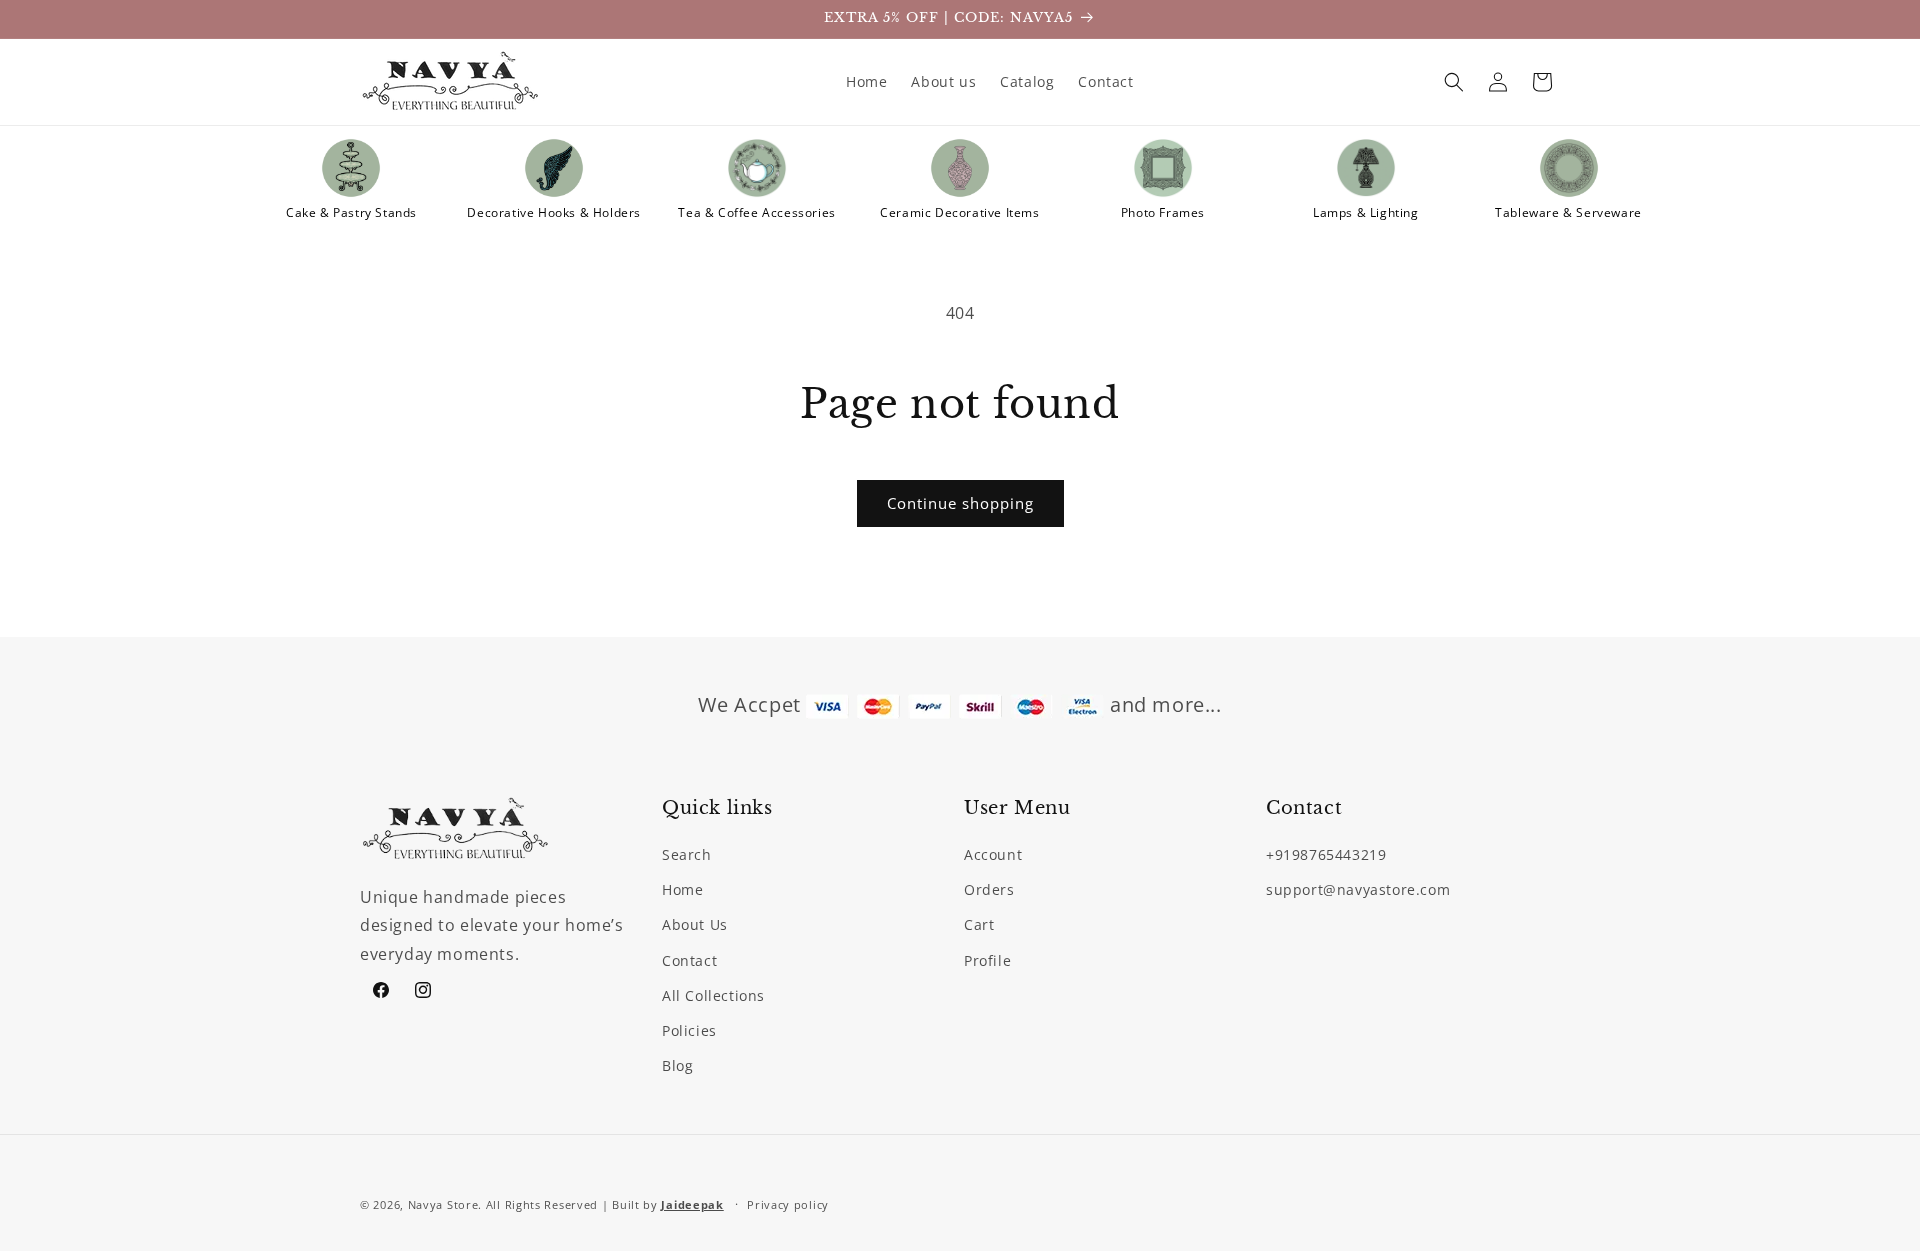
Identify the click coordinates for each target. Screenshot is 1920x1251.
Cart (979, 925)
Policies (689, 1030)
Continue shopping (960, 503)
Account (993, 854)
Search (687, 854)
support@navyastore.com (1358, 889)
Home (682, 889)
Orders (989, 889)
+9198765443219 (1326, 854)
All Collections (713, 995)
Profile (987, 960)
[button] (1454, 82)
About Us (695, 925)
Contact (689, 960)
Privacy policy (788, 1203)
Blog (677, 1065)
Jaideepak (692, 1204)
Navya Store (443, 1204)
